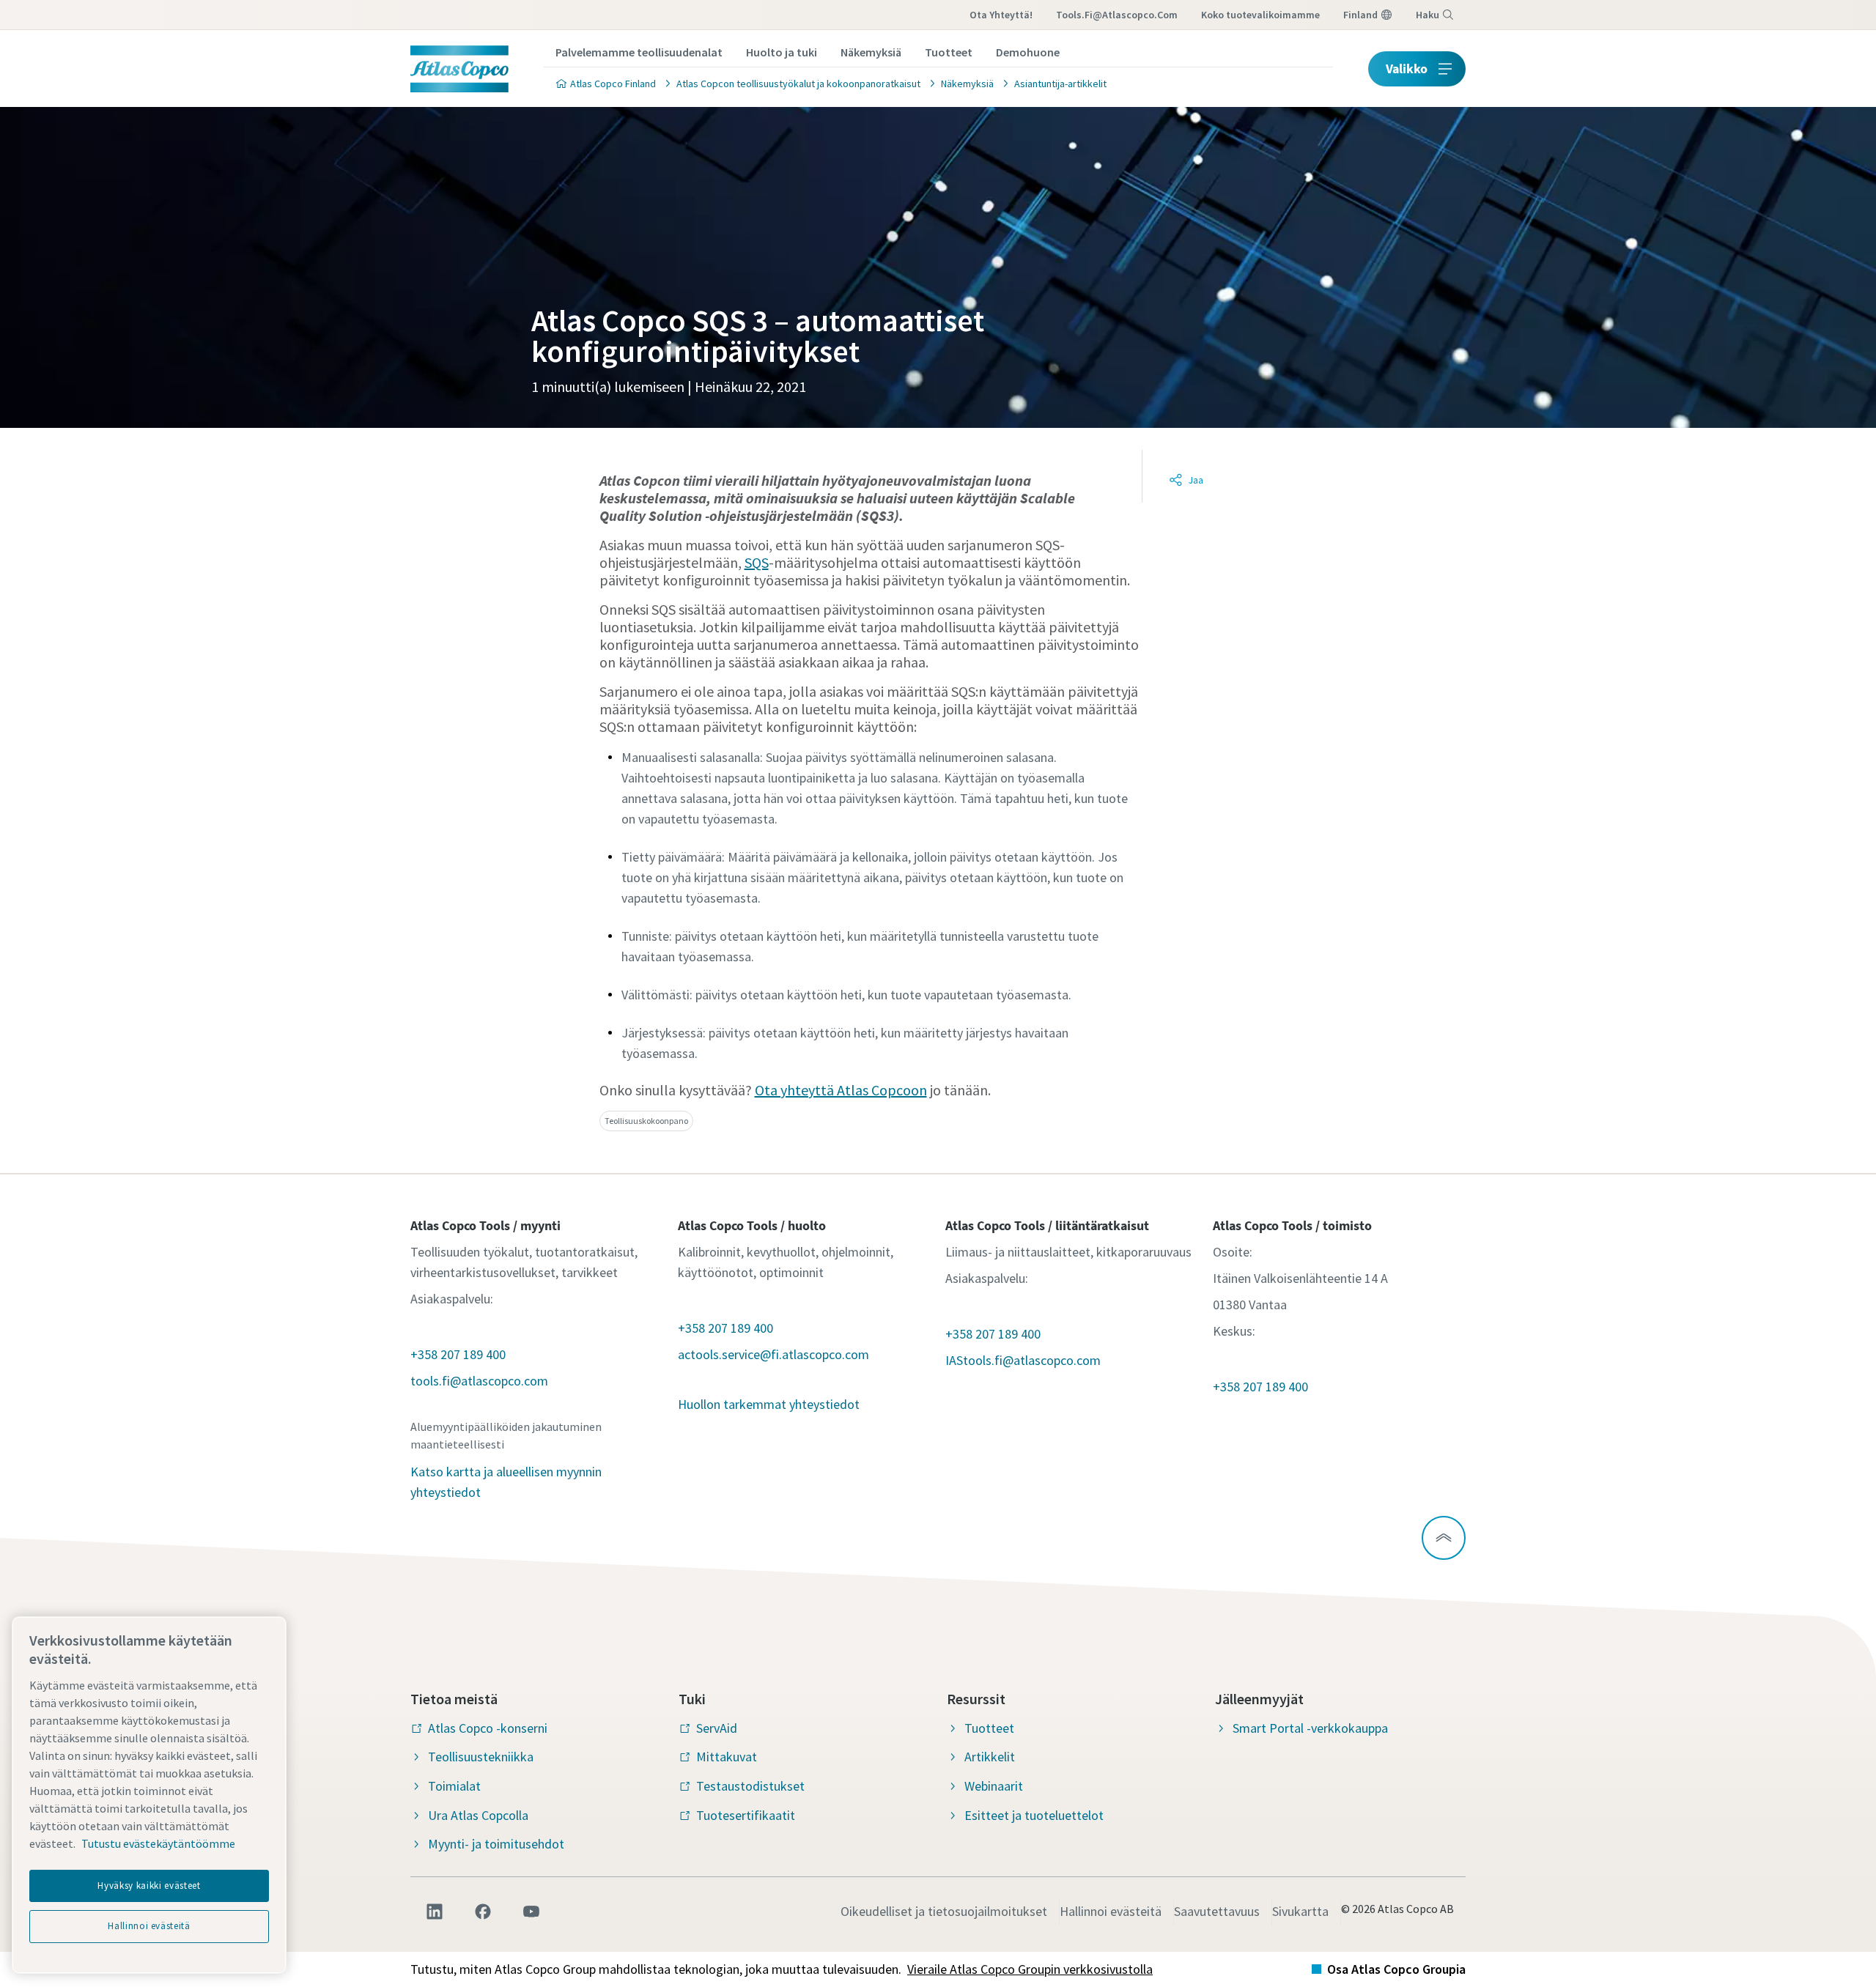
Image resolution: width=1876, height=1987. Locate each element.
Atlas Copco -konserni (488, 1728)
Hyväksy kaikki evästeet (149, 1886)
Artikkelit (990, 1757)
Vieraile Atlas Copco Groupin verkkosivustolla (1030, 1969)
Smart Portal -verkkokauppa (1310, 1728)
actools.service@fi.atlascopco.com (773, 1354)
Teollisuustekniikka (481, 1757)
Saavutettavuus (1217, 1911)
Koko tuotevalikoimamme (1260, 15)
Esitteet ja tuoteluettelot (1034, 1815)
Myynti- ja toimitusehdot (496, 1844)
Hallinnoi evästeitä (1111, 1911)
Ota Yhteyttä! (1001, 15)
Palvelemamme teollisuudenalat (639, 52)
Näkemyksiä (871, 52)
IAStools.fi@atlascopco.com (1023, 1360)
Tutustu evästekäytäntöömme (158, 1843)
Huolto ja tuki (782, 52)
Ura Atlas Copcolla (478, 1815)
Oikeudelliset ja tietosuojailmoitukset (944, 1911)
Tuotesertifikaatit (746, 1815)
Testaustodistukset (750, 1786)
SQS (757, 562)
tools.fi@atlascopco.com (1117, 15)
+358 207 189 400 (458, 1354)
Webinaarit (994, 1786)
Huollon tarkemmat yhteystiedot (769, 1404)
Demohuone (1028, 52)
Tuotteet (949, 52)
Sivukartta (1300, 1911)
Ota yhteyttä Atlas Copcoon (841, 1090)
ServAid (717, 1728)
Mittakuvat (727, 1757)
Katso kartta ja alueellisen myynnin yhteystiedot (506, 1482)
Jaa (1196, 480)
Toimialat (454, 1786)
